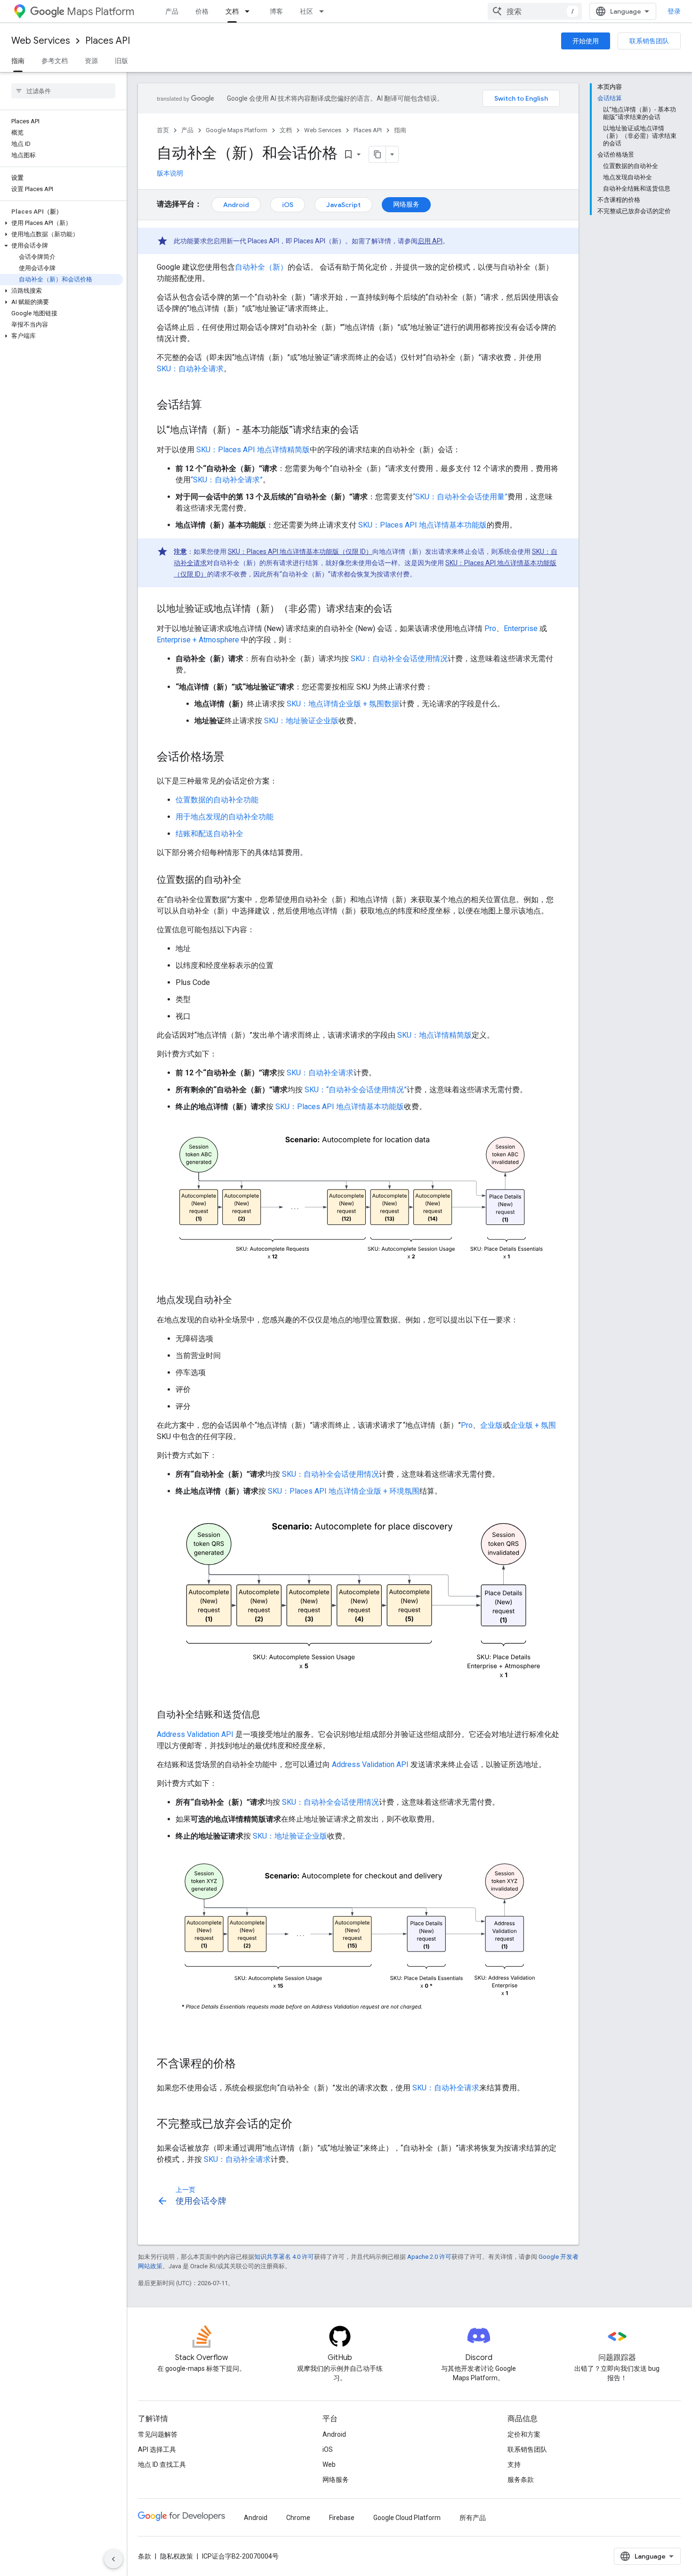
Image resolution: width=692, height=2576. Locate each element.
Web (329, 2464)
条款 (145, 2556)
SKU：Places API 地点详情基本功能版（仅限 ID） (300, 552)
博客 (276, 11)
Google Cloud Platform (407, 2518)
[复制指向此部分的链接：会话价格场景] (234, 758)
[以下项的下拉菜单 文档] (250, 11)
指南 (18, 61)
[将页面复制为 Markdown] (378, 154)
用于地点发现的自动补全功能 (225, 817)
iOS (288, 205)
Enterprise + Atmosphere (198, 640)
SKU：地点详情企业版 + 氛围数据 (343, 704)
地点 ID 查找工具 (162, 2464)
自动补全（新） (261, 267)
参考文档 (55, 61)
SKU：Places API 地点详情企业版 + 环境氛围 (344, 1491)
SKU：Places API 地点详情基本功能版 (422, 525)
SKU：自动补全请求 (190, 369)
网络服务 (406, 204)
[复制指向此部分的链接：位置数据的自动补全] (251, 880)
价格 (202, 11)
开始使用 (586, 41)
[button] (61, 223)
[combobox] (535, 11)
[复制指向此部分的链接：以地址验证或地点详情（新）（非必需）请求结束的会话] (402, 609)
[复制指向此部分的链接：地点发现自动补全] (241, 1301)
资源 (91, 61)
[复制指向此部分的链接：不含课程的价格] (245, 2064)
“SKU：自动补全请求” (227, 480)
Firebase (342, 2518)
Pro (490, 628)
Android (236, 205)
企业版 (491, 1425)
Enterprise (521, 628)
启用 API (430, 241)
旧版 (121, 61)
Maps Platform (101, 12)
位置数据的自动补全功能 (217, 800)
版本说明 (170, 173)
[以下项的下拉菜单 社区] (324, 11)
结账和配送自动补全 (209, 834)
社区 (306, 11)
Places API (108, 41)
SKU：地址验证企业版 (301, 721)
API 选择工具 (157, 2449)
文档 (232, 11)
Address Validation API (195, 1734)
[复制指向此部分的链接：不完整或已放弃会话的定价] (302, 2125)
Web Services (41, 41)
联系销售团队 (649, 41)
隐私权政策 (177, 2556)
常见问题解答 (158, 2434)
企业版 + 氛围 (533, 1425)
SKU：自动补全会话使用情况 (399, 659)
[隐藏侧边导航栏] (113, 2559)
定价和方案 (524, 2434)
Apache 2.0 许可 (429, 2257)
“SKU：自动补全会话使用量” (460, 497)
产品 (172, 11)
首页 (163, 130)
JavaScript (343, 205)
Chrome (298, 2518)
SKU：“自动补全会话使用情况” (356, 1090)
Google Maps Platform (237, 130)
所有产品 (473, 2518)
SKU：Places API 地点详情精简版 (253, 450)
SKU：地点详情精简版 (435, 1035)
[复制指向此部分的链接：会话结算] (211, 406)
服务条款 (521, 2480)
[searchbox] (63, 91)
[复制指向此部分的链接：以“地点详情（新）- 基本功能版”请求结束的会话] (368, 431)
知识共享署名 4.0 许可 (284, 2257)
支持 (514, 2464)
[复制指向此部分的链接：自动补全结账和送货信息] (270, 1715)
